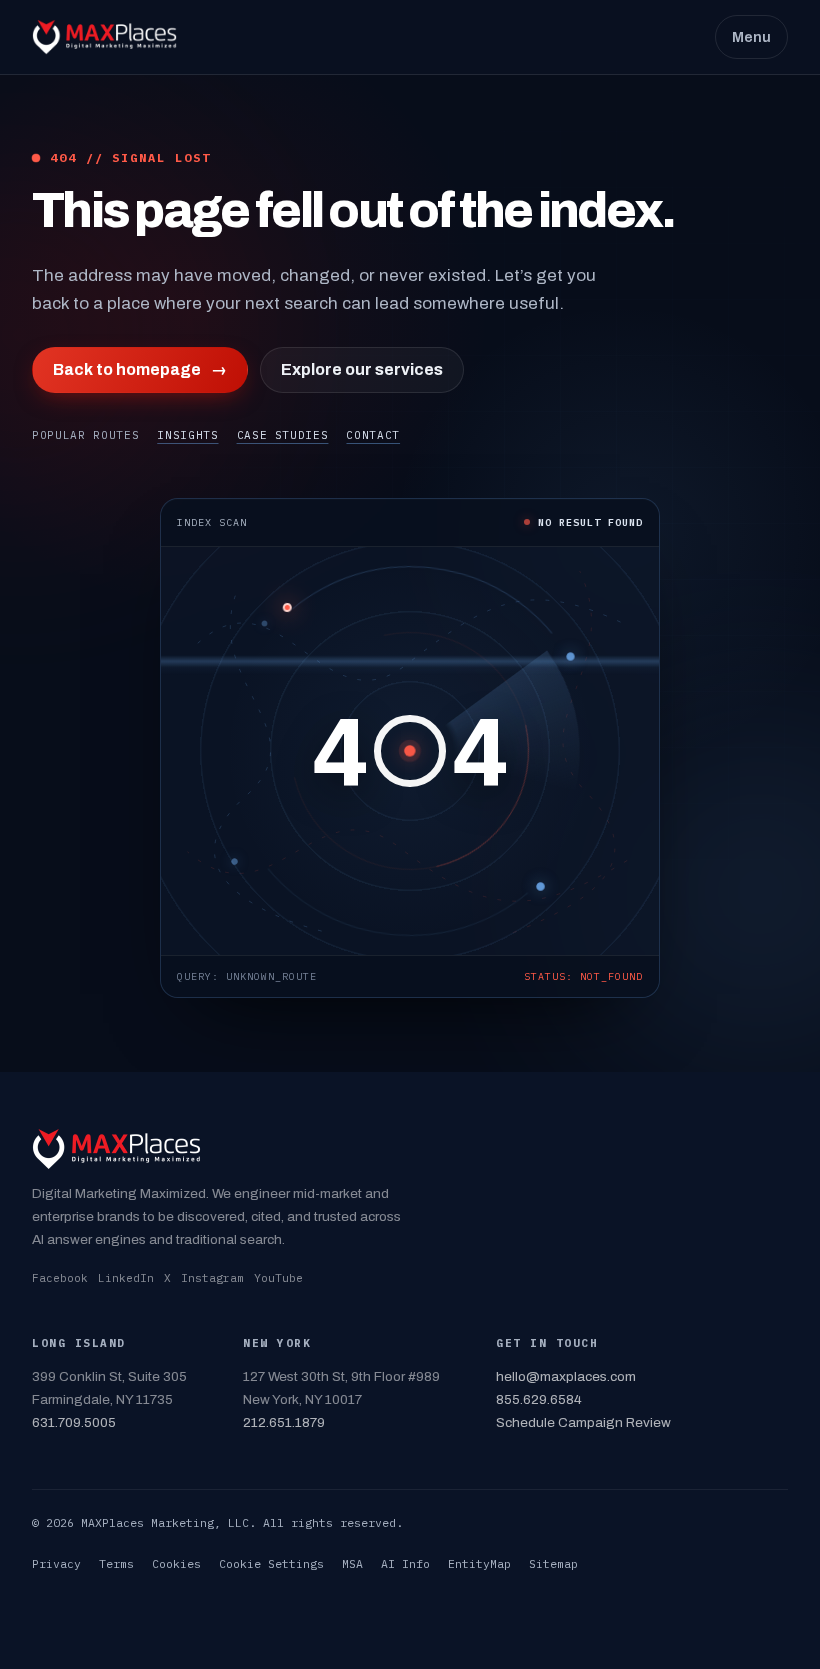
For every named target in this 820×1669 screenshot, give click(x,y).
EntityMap (479, 1563)
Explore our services (362, 369)
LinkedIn (126, 1278)
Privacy (56, 1563)
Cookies (176, 1563)
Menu (751, 37)
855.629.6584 (539, 1399)
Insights (187, 435)
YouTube (278, 1278)
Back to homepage (140, 369)
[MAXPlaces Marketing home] (104, 37)
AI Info (405, 1563)
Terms (116, 1563)
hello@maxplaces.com (566, 1376)
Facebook (60, 1278)
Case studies (283, 435)
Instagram (212, 1278)
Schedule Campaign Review (583, 1422)
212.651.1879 (284, 1422)
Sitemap (553, 1563)
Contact (373, 435)
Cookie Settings (271, 1563)
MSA (352, 1563)
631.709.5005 (74, 1422)
